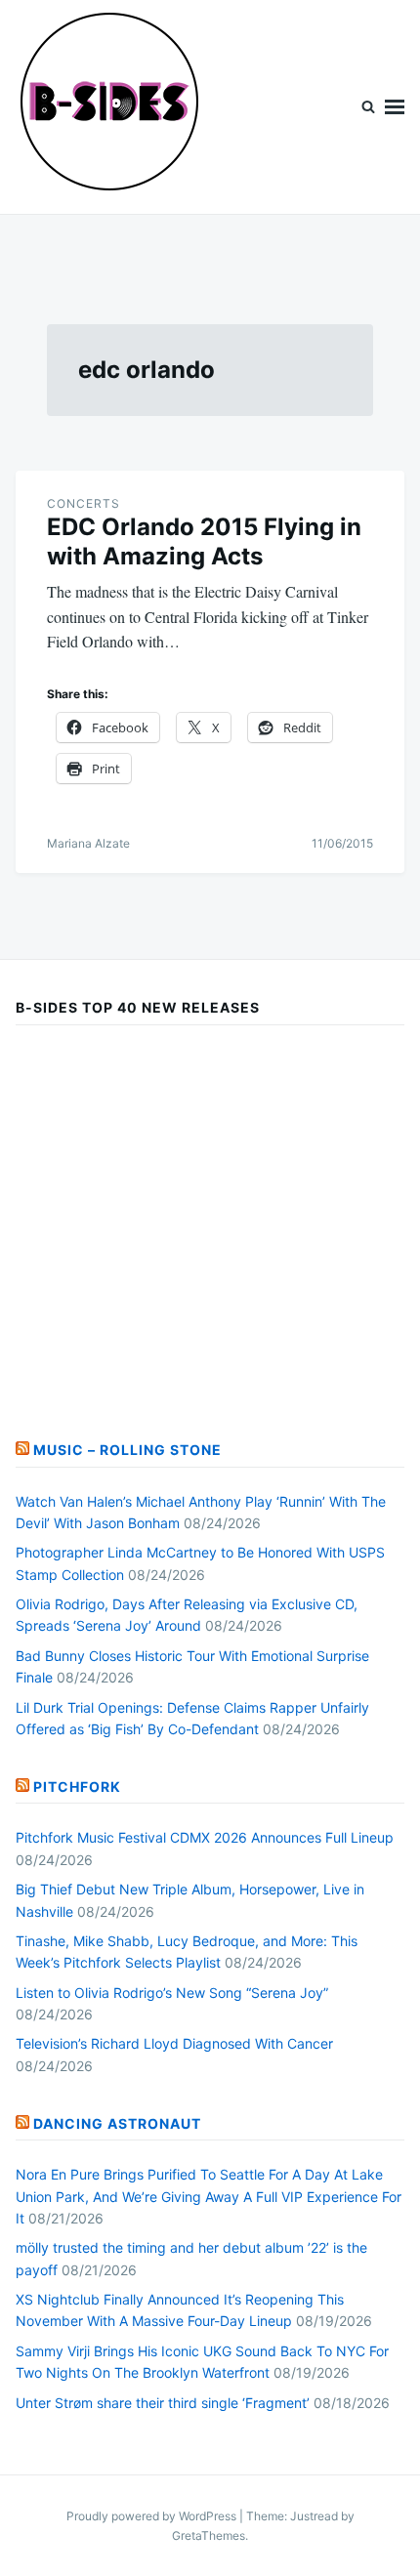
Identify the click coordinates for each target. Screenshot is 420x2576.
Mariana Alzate (88, 843)
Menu (395, 107)
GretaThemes (209, 2535)
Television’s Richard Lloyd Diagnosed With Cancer (174, 2043)
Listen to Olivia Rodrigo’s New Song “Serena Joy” (172, 1993)
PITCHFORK (77, 1787)
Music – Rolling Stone (127, 1450)
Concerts (84, 503)
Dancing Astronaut (117, 2123)
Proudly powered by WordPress (153, 2516)
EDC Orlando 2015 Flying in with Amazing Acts (204, 541)
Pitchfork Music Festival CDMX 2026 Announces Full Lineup (205, 1837)
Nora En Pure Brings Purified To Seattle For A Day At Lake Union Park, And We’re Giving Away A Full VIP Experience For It (209, 2196)
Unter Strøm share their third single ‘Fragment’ (163, 2403)
